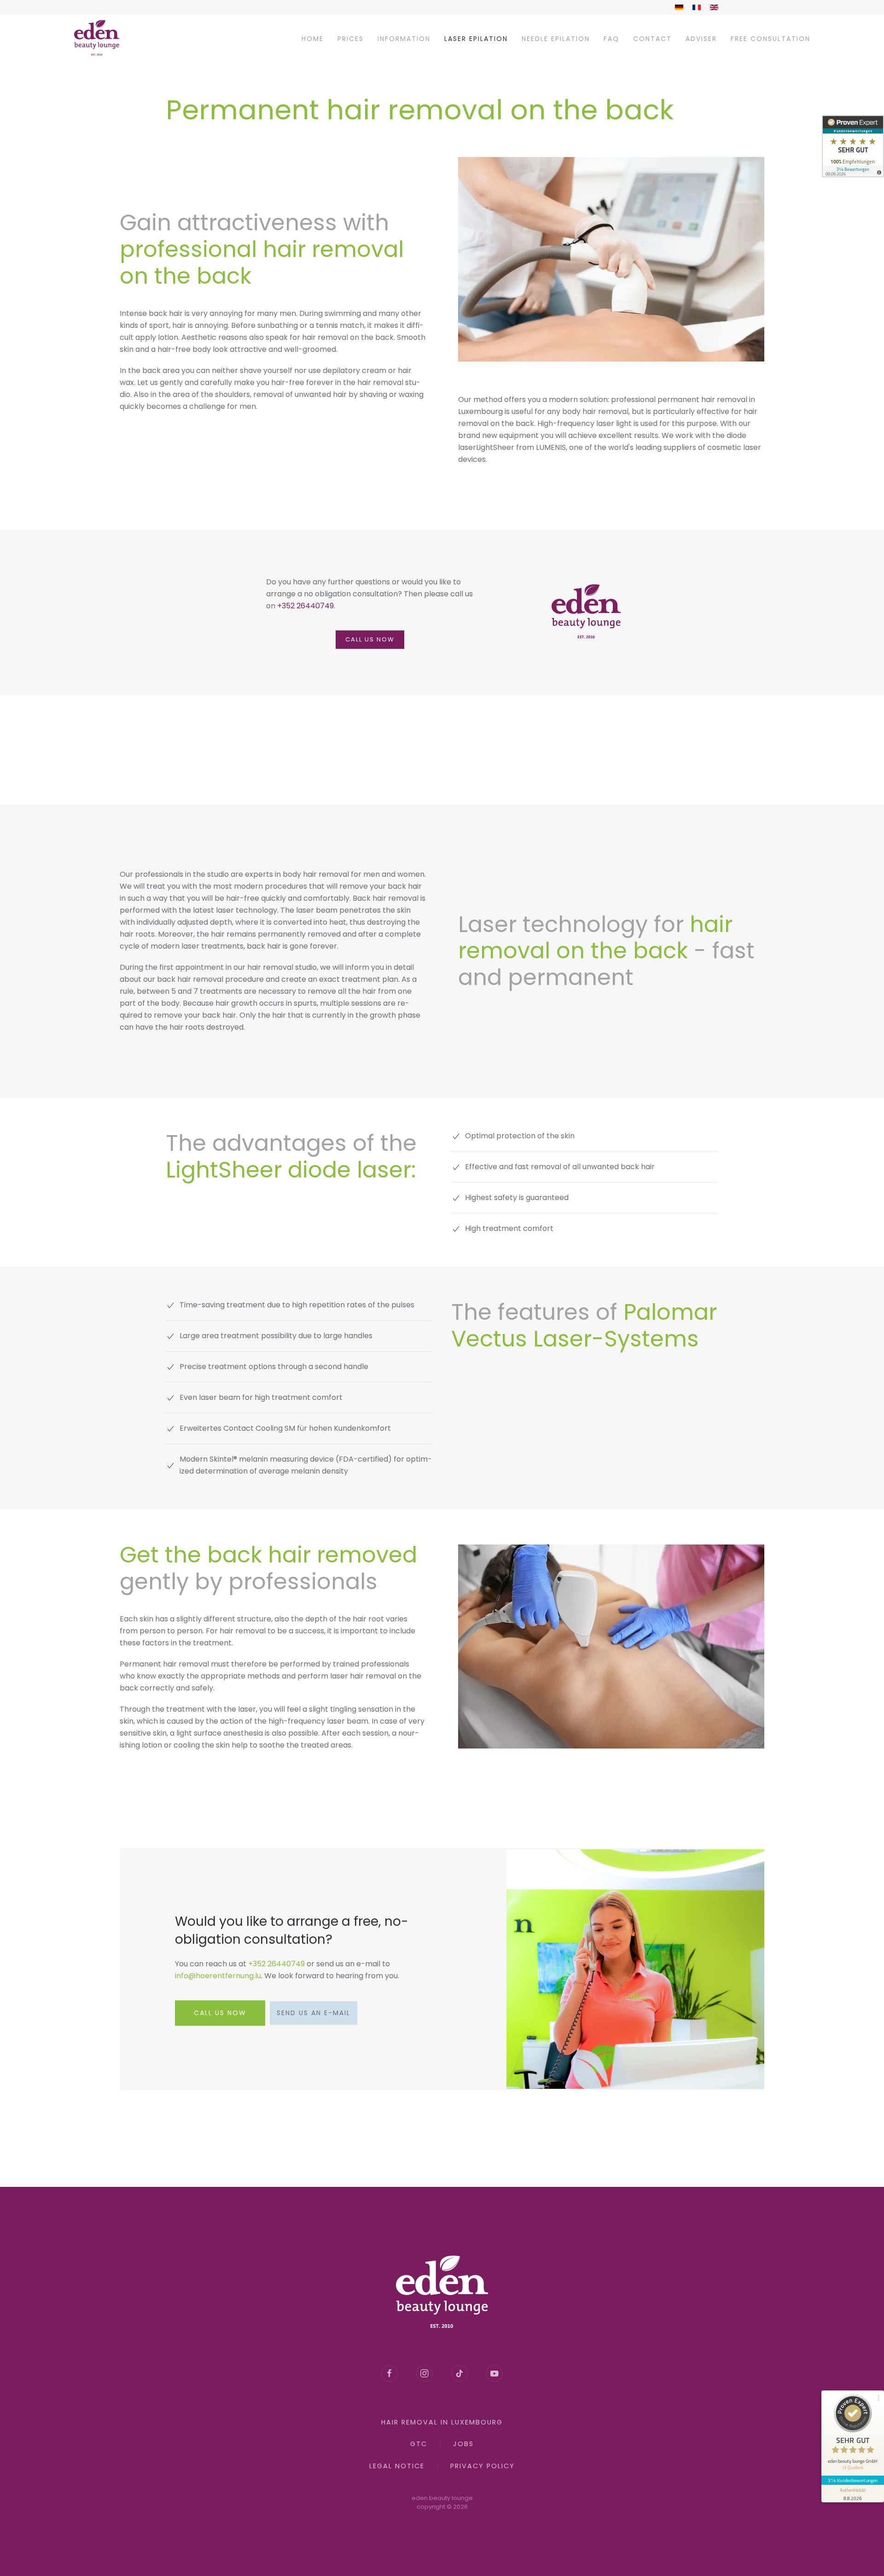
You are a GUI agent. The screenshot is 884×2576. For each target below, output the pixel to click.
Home (313, 39)
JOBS (463, 2444)
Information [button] (404, 39)
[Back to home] (97, 39)
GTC (419, 2444)
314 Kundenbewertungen (853, 2480)
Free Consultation (771, 39)
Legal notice (397, 2466)
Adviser (701, 39)
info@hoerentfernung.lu (218, 1976)
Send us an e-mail (314, 2013)
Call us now (370, 639)
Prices (351, 39)
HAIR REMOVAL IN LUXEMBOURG (442, 2422)
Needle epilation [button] (556, 39)
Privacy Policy (483, 2466)
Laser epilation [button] (476, 39)
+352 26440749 (305, 606)
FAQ (611, 39)
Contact (652, 39)
